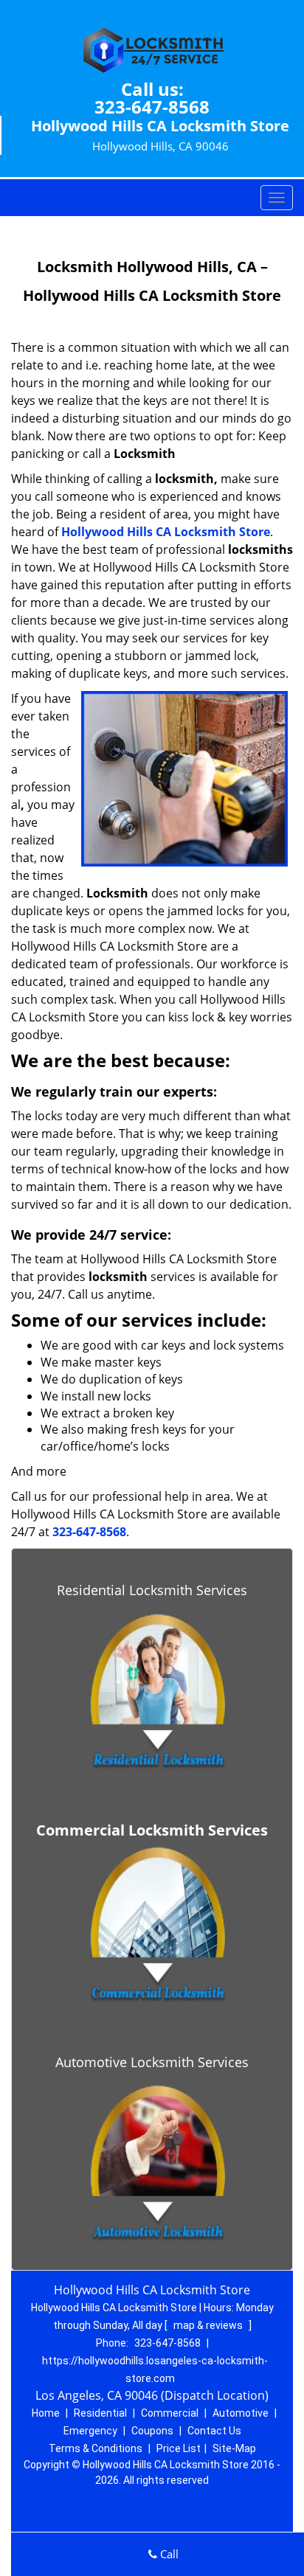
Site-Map (234, 2448)
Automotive (241, 2413)
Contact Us (214, 2431)
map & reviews (209, 2325)
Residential (100, 2413)
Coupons (152, 2431)
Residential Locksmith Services (152, 1590)
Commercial (170, 2413)
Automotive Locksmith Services (152, 2062)
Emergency (90, 2431)
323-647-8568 (152, 107)
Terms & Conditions (96, 2448)
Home (46, 2413)
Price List (179, 2448)
